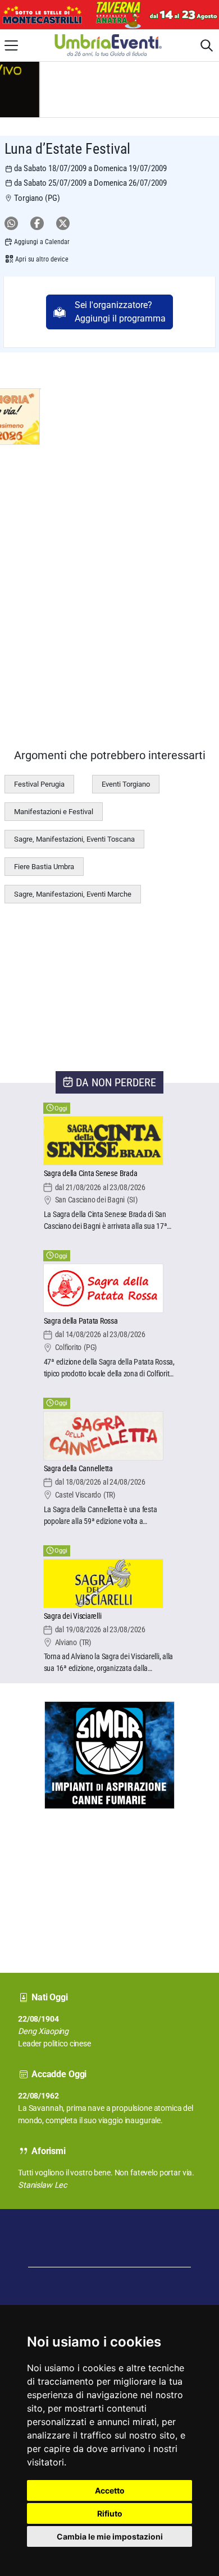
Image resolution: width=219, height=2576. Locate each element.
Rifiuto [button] (110, 2513)
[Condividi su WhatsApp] (11, 223)
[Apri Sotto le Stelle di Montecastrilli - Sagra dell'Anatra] (109, 15)
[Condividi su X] (63, 223)
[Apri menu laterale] (11, 45)
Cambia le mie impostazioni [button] (110, 2536)
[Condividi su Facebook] (37, 223)
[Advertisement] (42, 1880)
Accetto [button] (110, 2490)
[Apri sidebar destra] (207, 45)
